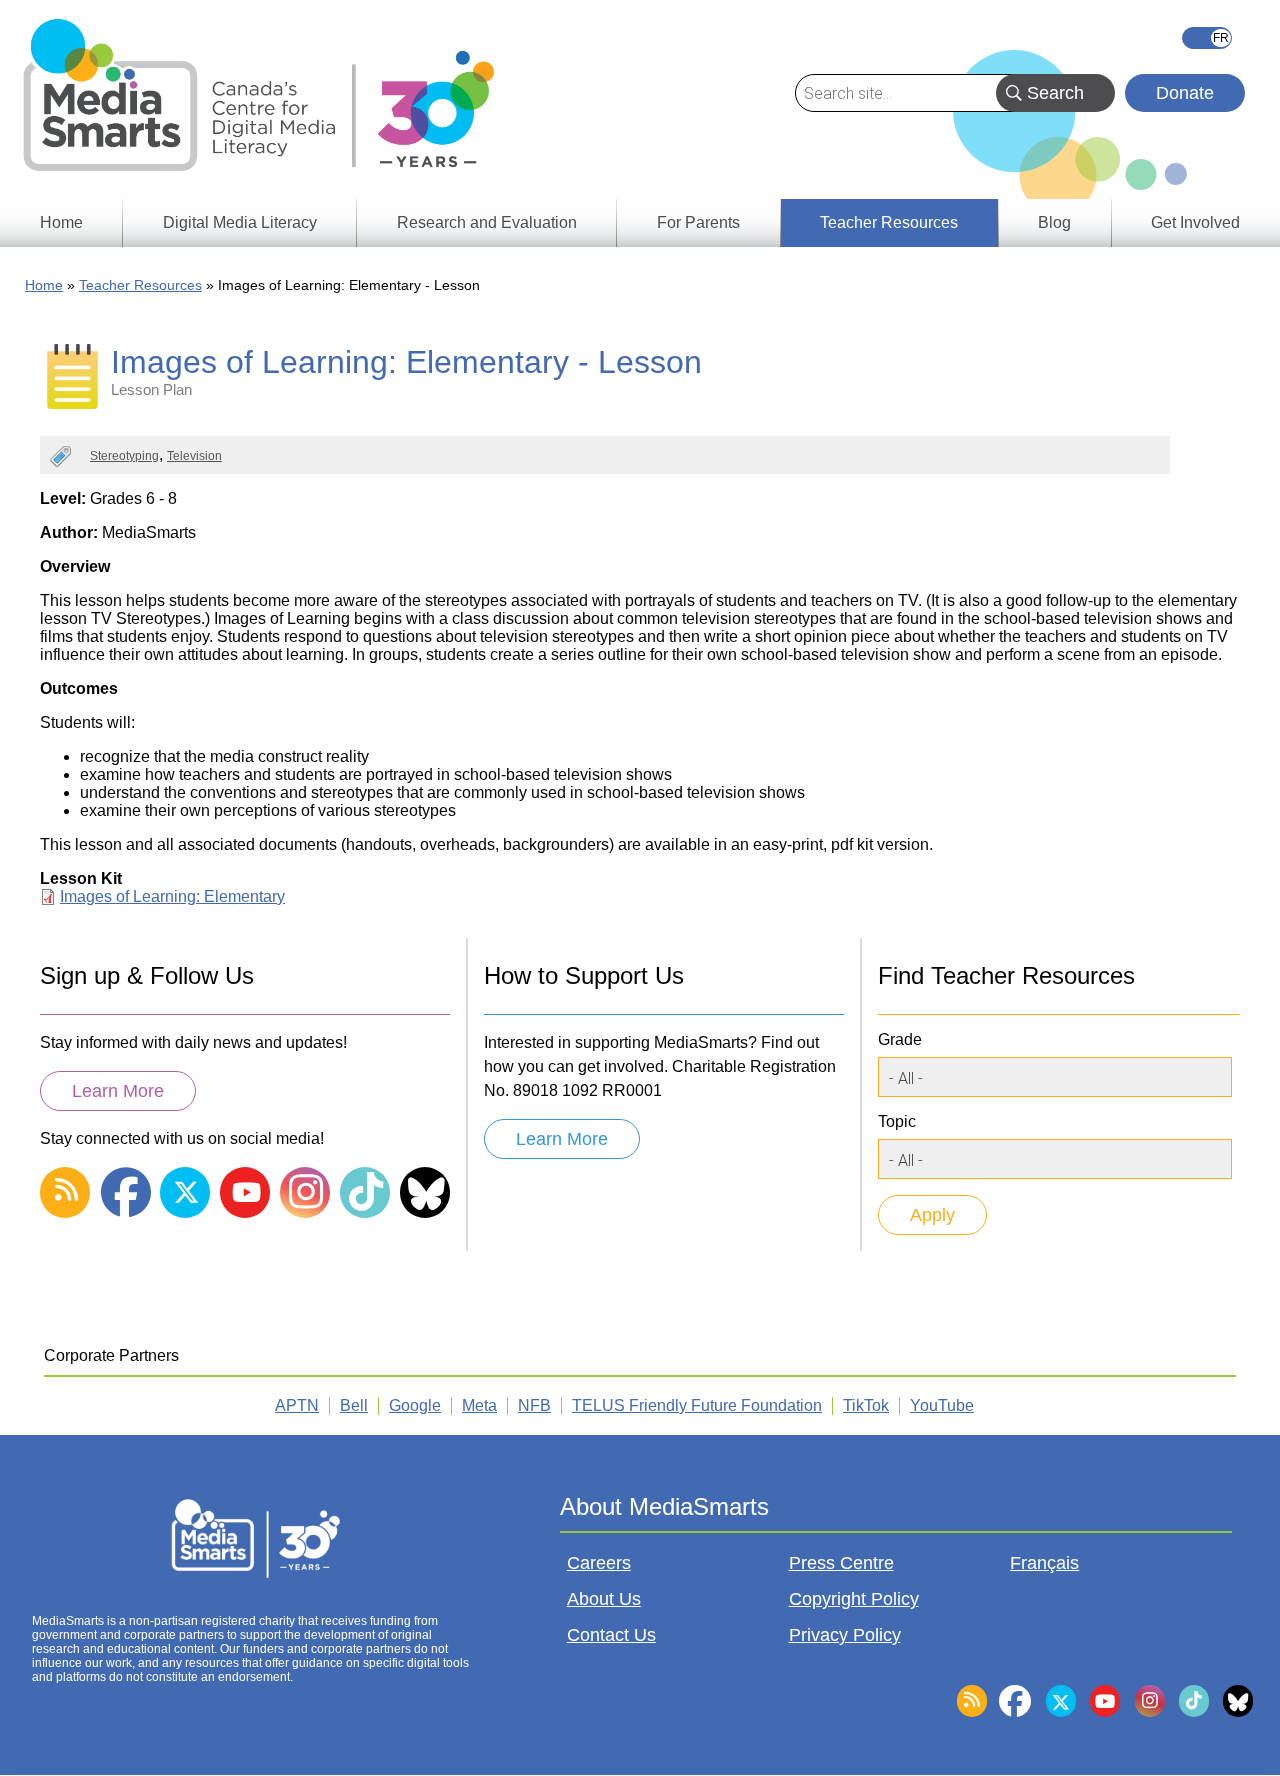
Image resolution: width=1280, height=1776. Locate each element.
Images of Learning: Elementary (172, 896)
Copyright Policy (854, 1599)
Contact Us (611, 1635)
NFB (534, 1405)
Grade (900, 1039)
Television (194, 456)
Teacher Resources (140, 285)
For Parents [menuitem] (698, 222)
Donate (1185, 93)
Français (1207, 38)
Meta (479, 1405)
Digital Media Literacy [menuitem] (240, 222)
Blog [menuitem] (1054, 222)
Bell (354, 1405)
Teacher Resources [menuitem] (889, 222)
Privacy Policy (845, 1635)
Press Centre (841, 1563)
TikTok (866, 1405)
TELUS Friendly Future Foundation (697, 1405)
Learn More (118, 1091)
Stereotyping (124, 456)
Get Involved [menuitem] (1195, 222)
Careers (599, 1563)
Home (44, 285)
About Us (604, 1599)
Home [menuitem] (61, 222)
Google (415, 1405)
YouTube (942, 1405)
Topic (897, 1121)
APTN (297, 1405)
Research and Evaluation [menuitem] (487, 222)
